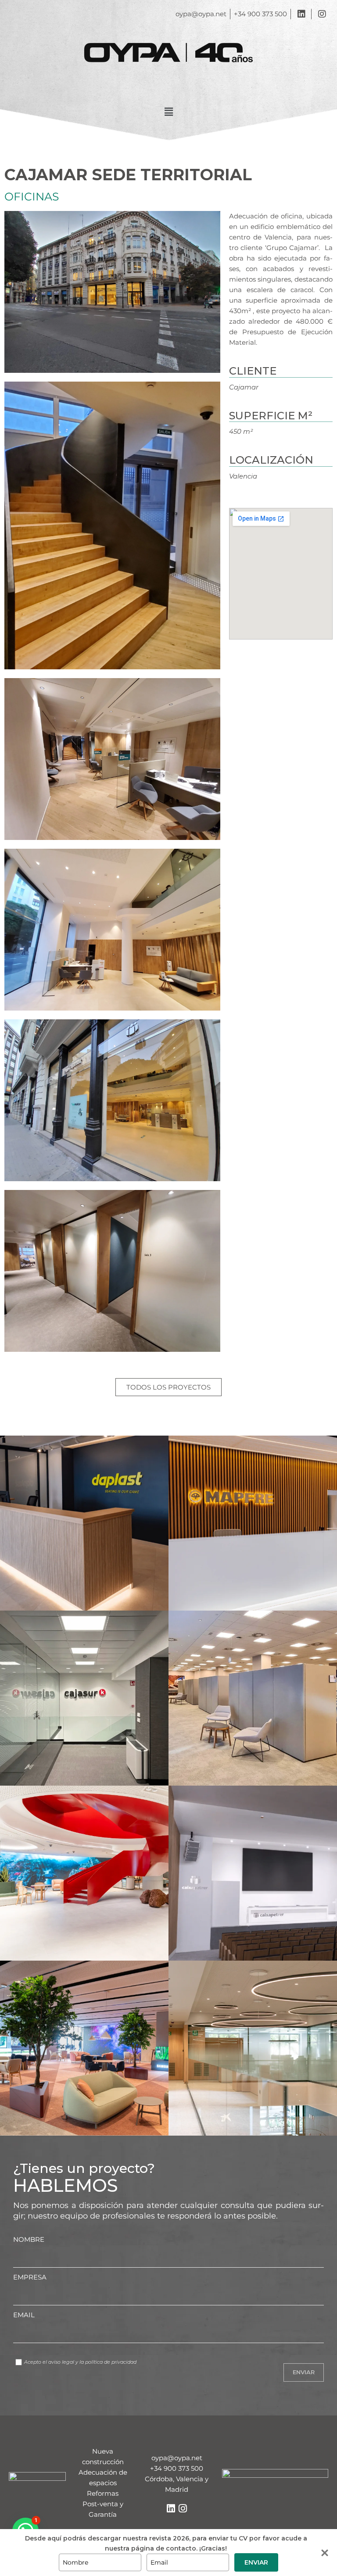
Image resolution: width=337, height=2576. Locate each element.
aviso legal (61, 2362)
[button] (168, 112)
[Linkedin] (171, 2508)
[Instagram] (183, 2508)
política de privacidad (111, 2362)
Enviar (256, 2562)
